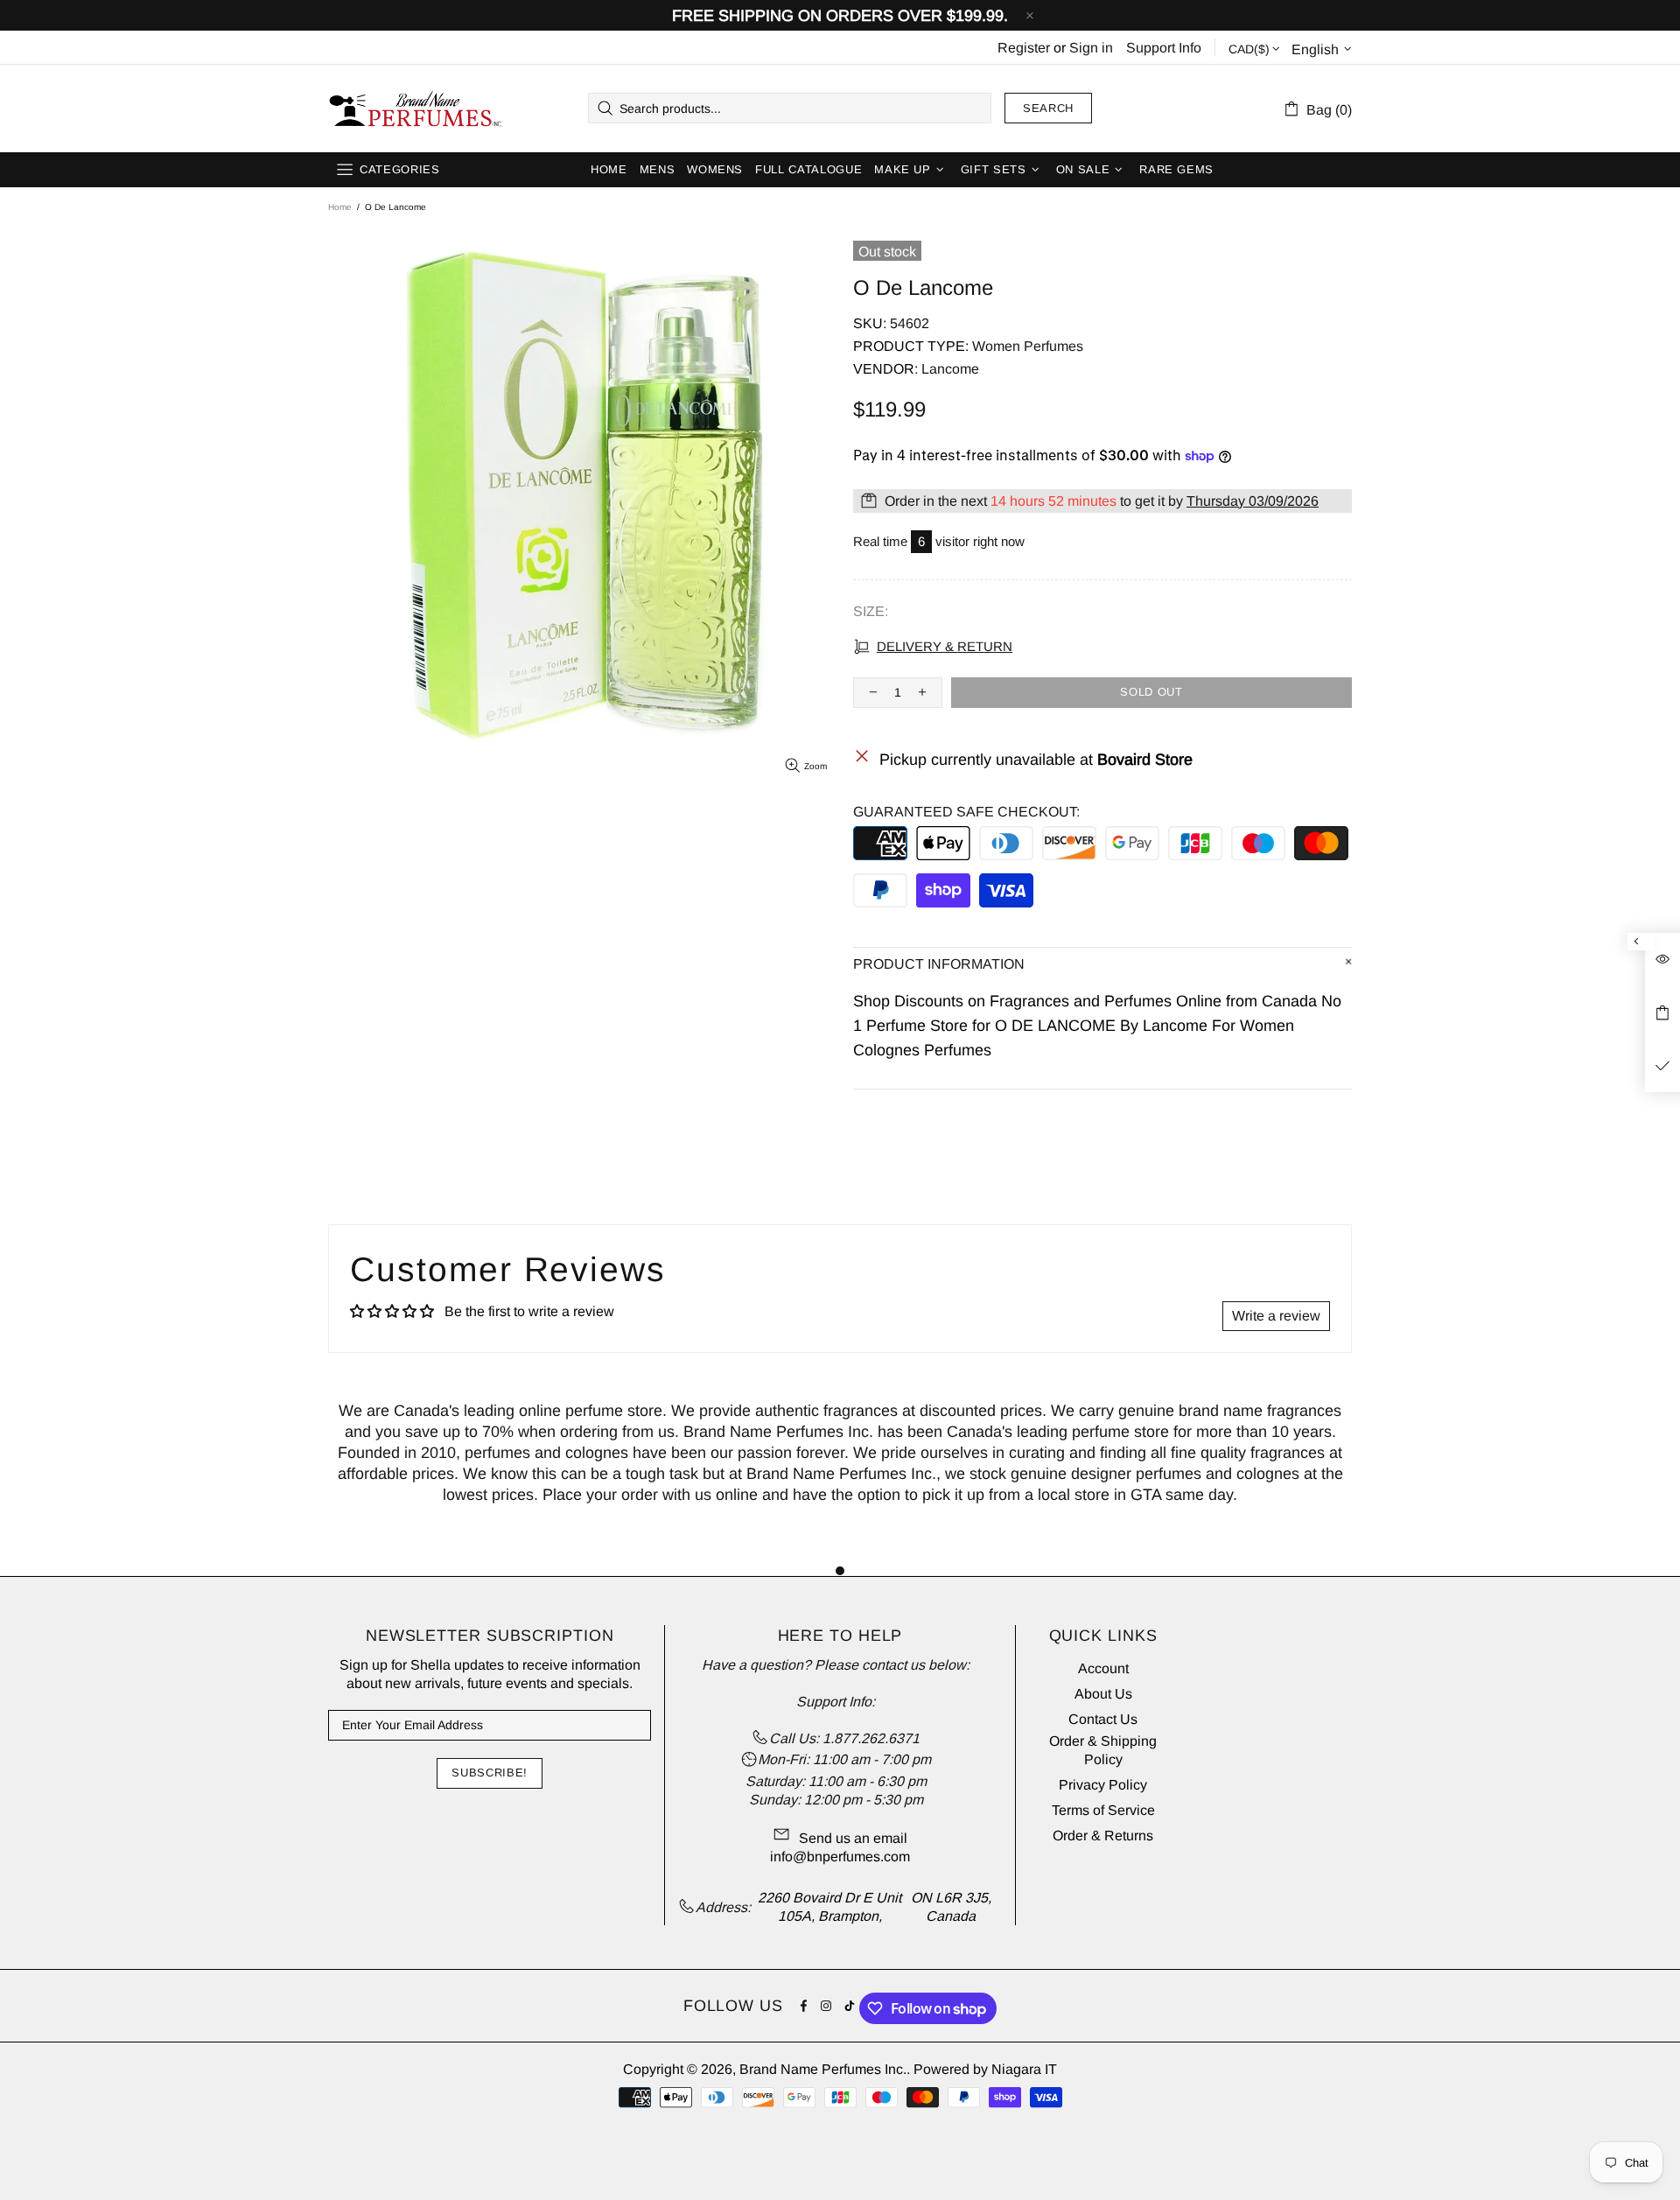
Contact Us (1103, 1719)
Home (340, 207)
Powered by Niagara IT (985, 2069)
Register (1024, 48)
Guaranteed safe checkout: (966, 812)
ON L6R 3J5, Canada (951, 1907)
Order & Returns (1103, 1836)
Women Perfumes (1028, 346)
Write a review (1276, 1316)
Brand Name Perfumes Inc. (416, 109)
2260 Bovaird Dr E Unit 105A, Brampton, (829, 1907)
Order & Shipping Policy (1103, 1750)
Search (1048, 108)
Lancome (950, 369)
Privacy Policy (1103, 1785)
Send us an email (853, 1838)
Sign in (1091, 48)
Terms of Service (1103, 1810)
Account (1103, 1668)
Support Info (1164, 48)
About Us (1103, 1694)
